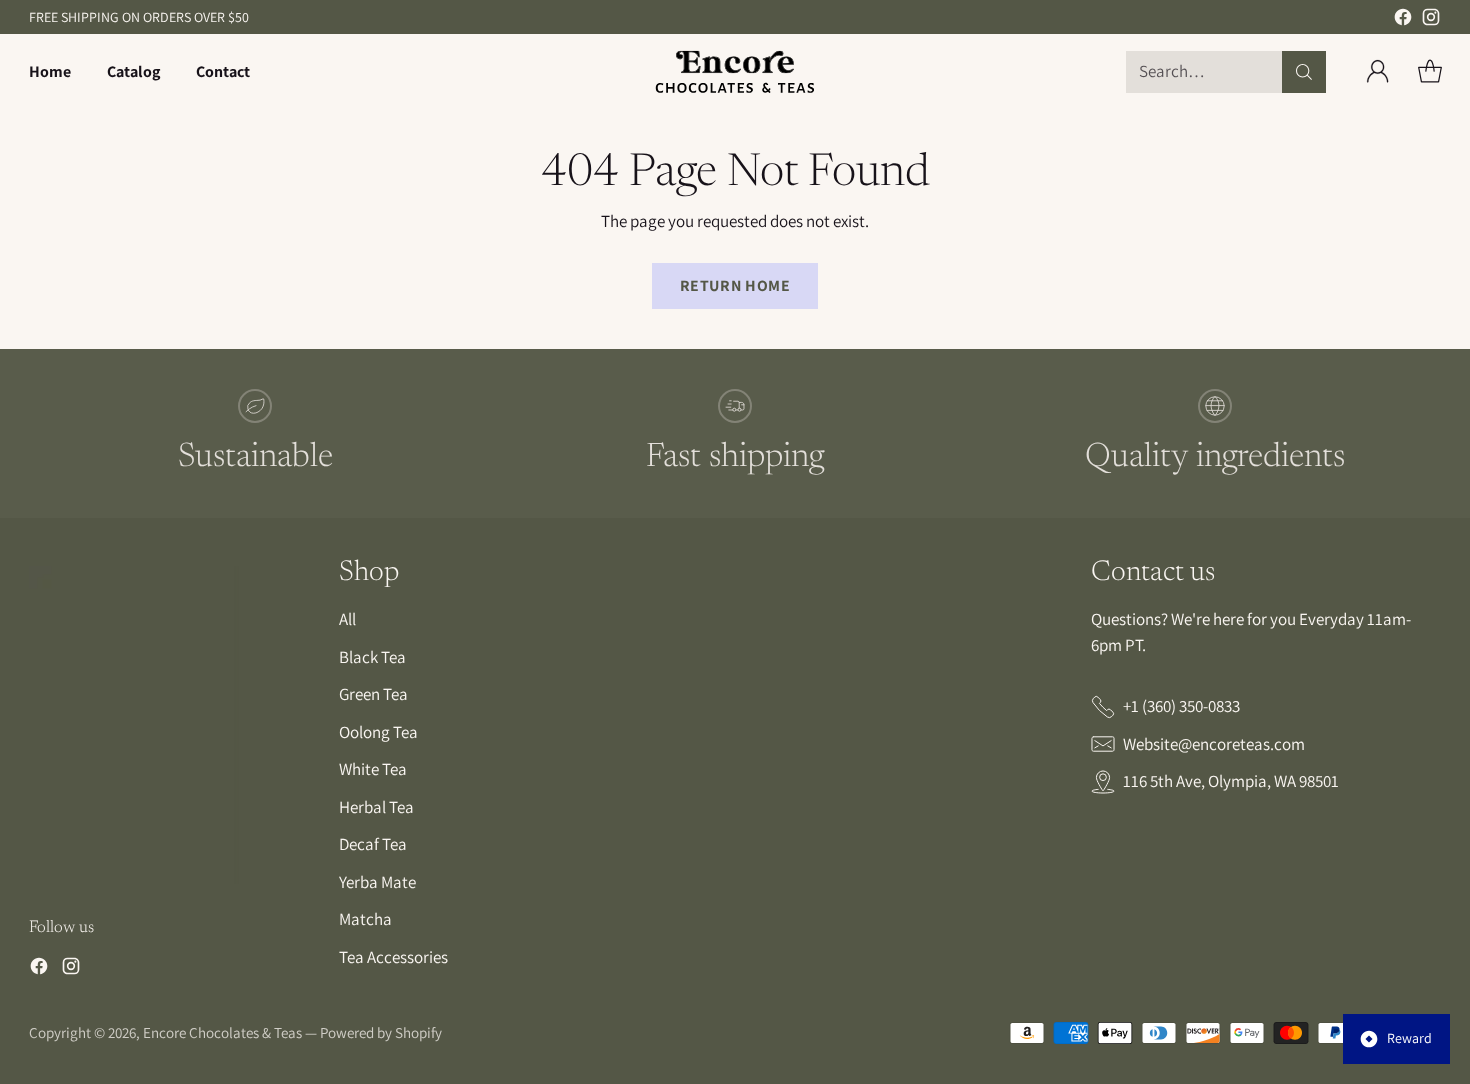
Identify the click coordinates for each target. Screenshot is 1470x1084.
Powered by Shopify (381, 1032)
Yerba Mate (377, 882)
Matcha (365, 919)
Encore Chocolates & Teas (222, 1032)
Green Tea (373, 694)
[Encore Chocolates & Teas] (735, 71)
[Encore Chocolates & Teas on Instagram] (1431, 21)
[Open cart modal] (1430, 72)
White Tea (373, 769)
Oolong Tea (378, 732)
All (347, 619)
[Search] (1304, 72)
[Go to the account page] (1378, 72)
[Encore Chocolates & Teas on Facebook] (1403, 21)
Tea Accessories (393, 957)
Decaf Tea (373, 844)
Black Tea (372, 657)
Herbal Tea (376, 807)
